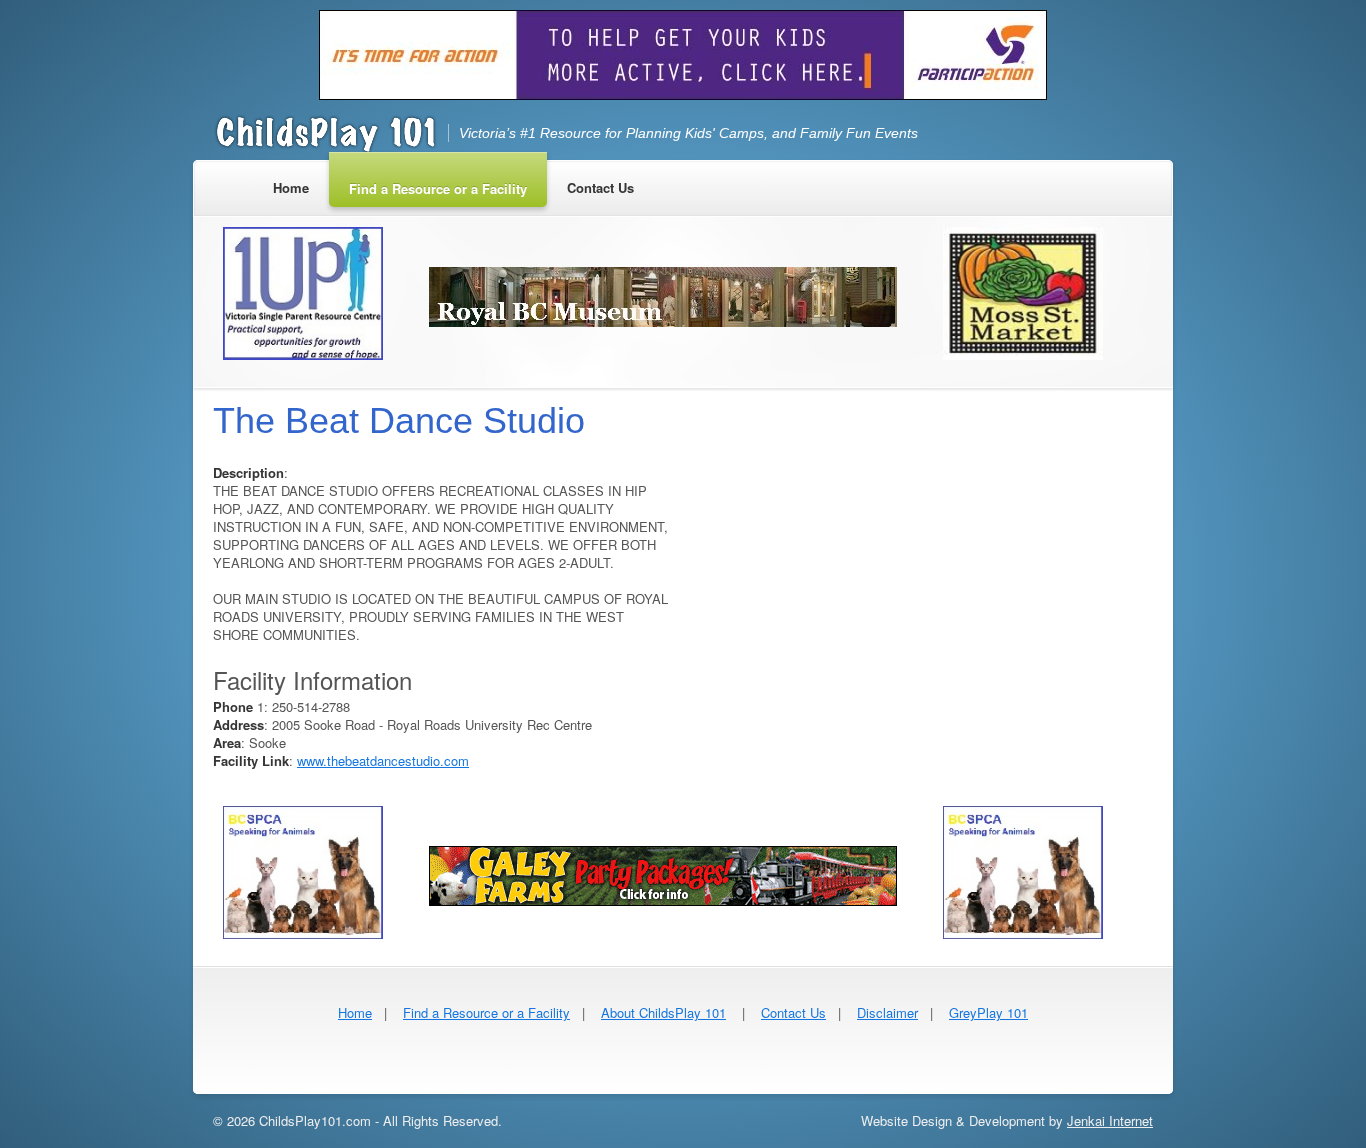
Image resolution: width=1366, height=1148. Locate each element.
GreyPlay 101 (988, 1012)
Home (355, 1012)
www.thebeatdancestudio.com (383, 760)
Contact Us (793, 1012)
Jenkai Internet (1110, 1120)
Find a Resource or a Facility (486, 1012)
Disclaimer (887, 1012)
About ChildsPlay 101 (663, 1012)
